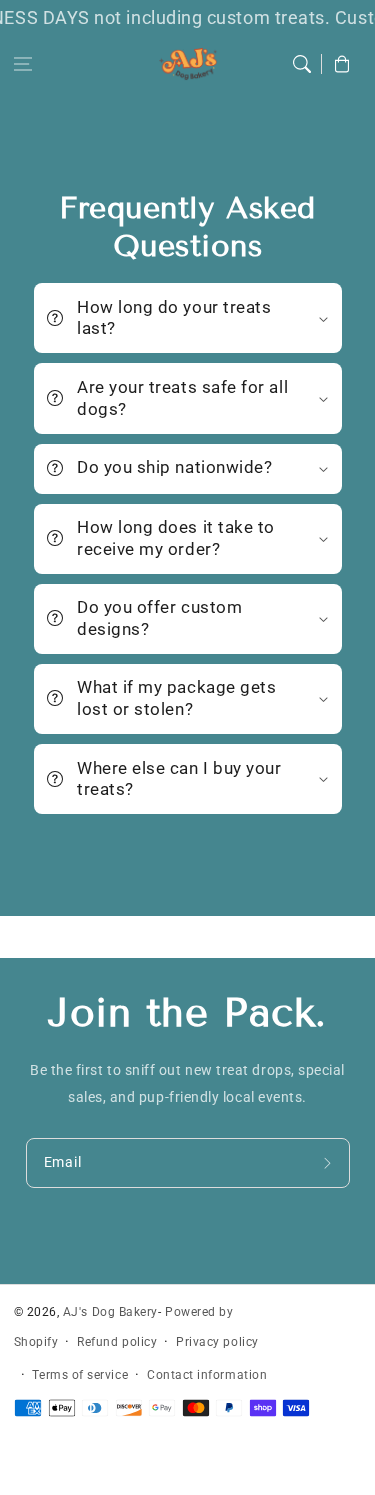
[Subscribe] (330, 1163)
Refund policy (117, 1342)
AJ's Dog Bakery (110, 1312)
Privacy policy (217, 1342)
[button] (23, 64)
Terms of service (80, 1375)
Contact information (207, 1375)
